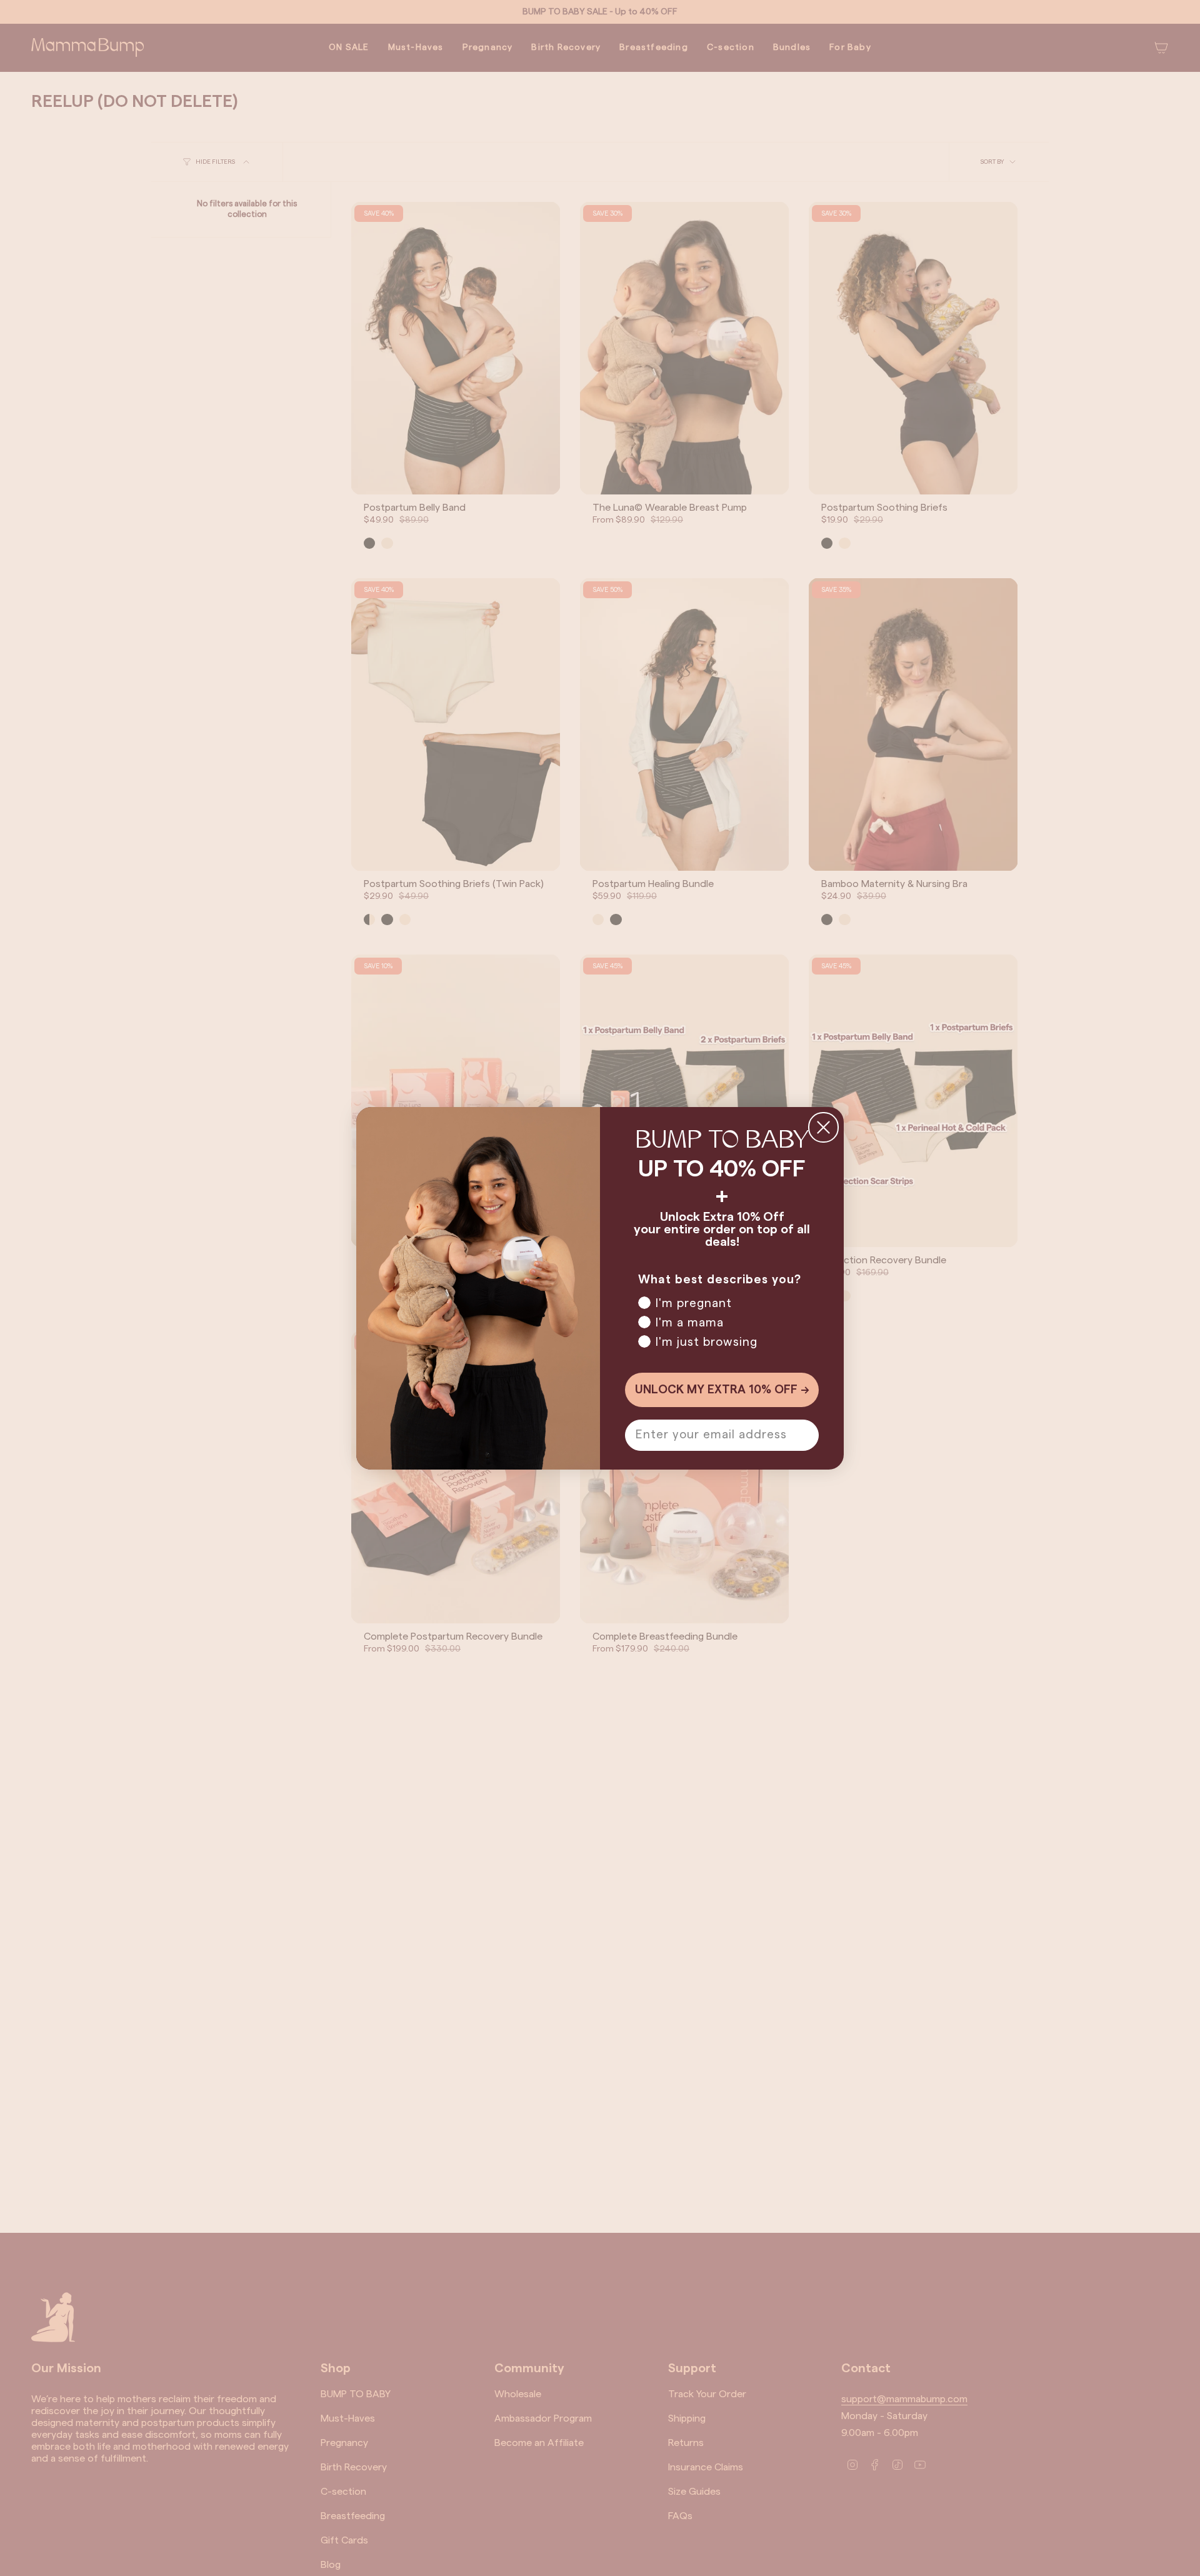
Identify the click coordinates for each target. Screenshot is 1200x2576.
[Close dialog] (823, 1127)
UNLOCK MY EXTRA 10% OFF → (722, 1390)
